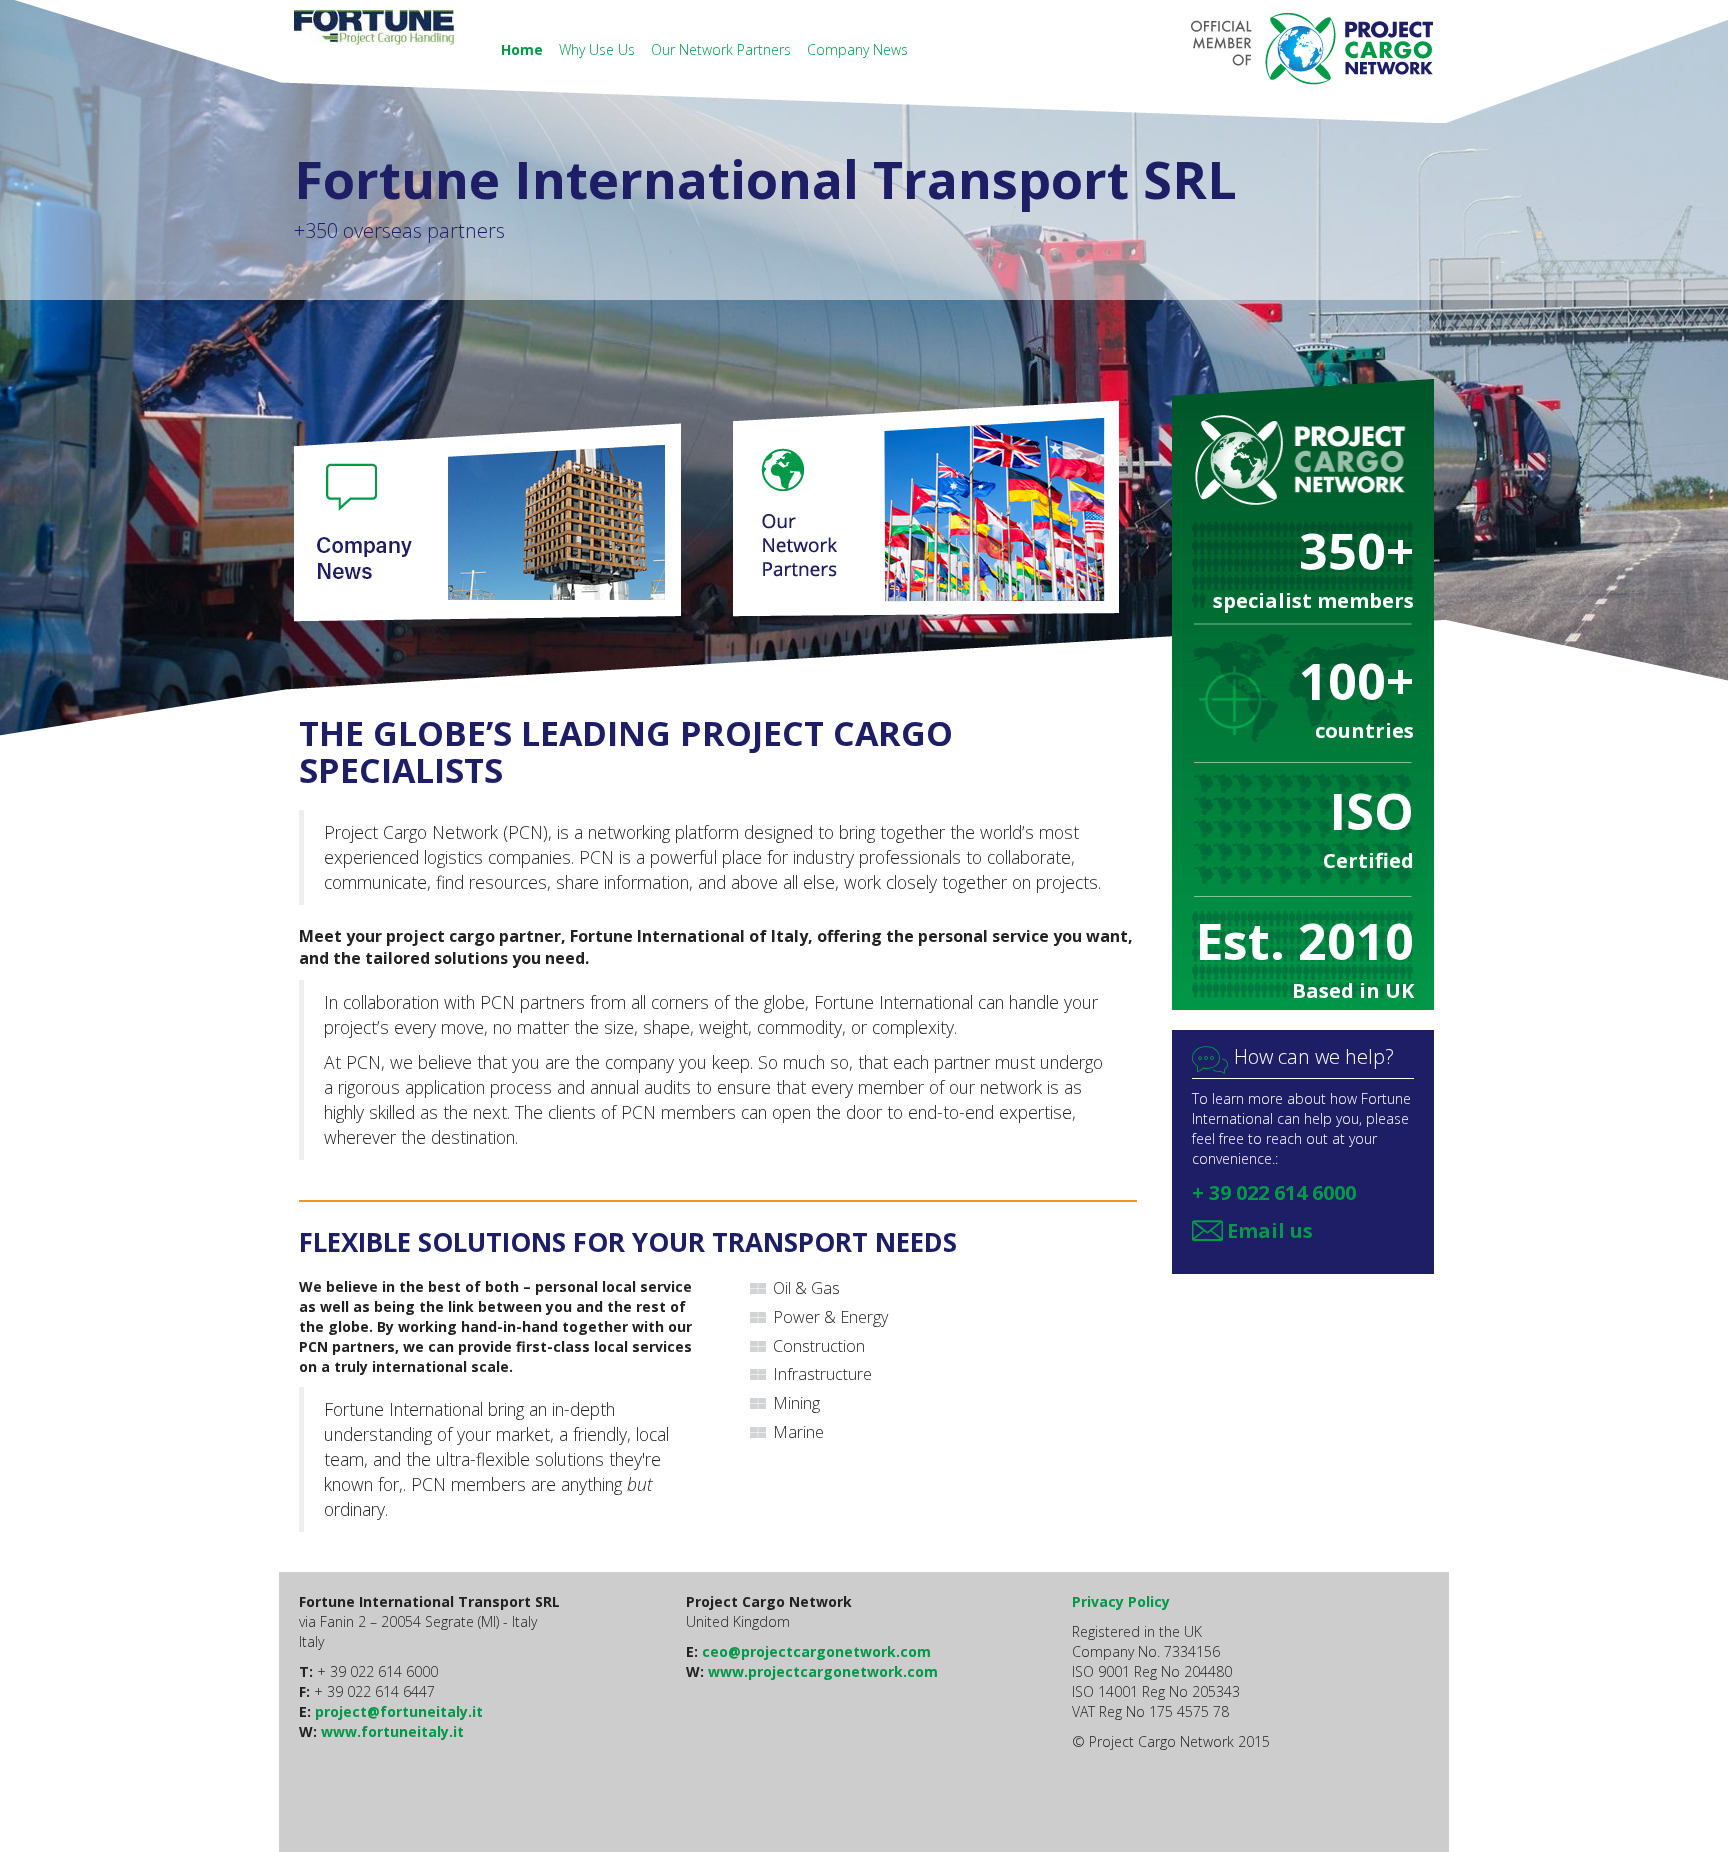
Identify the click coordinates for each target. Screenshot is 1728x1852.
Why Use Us (599, 49)
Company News (857, 49)
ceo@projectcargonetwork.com (816, 1651)
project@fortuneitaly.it (399, 1711)
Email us (1270, 1230)
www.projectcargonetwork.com (823, 1671)
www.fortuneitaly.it (392, 1731)
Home (524, 49)
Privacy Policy (1121, 1601)
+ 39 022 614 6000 (1274, 1192)
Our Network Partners (723, 49)
